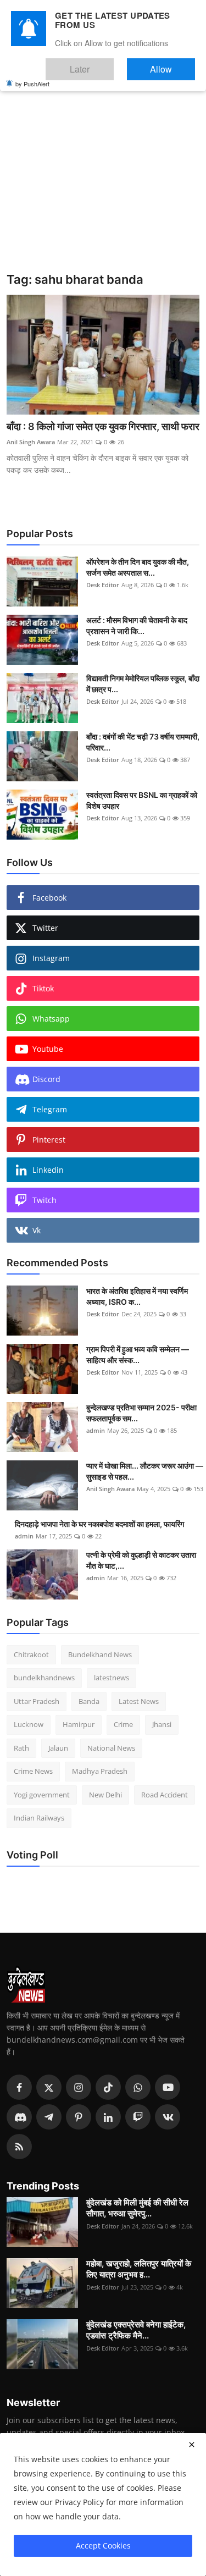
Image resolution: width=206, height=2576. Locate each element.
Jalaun (58, 1748)
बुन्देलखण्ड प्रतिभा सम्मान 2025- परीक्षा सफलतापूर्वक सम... (141, 1413)
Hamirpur (79, 1724)
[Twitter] (49, 2087)
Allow (172, 64)
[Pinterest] (79, 2117)
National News (111, 1748)
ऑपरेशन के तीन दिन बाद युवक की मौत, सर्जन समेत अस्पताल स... (138, 567)
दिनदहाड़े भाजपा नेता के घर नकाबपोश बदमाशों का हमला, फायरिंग (99, 1524)
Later (113, 64)
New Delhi (105, 1795)
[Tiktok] (108, 2087)
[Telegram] (49, 2117)
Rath (21, 1748)
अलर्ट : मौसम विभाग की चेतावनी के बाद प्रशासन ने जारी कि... (137, 625)
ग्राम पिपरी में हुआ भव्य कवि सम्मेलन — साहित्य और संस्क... (138, 1355)
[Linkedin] (108, 2117)
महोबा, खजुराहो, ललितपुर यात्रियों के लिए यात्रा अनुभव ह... (139, 2269)
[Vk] (168, 2117)
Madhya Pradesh (100, 1771)
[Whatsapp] (138, 2087)
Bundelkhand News (100, 1654)
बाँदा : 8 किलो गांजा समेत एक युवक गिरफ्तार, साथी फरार (103, 426)
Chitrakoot (31, 1654)
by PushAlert (32, 76)
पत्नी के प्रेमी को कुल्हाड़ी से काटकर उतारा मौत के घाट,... (141, 1560)
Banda (89, 1701)
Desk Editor (103, 585)
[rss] (19, 2147)
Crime (123, 1724)
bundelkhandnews (44, 1678)
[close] (192, 2445)
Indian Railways (39, 1818)
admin (96, 1430)
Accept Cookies (103, 2545)
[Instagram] (79, 2087)
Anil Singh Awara (31, 442)
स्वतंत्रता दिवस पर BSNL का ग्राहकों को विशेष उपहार (142, 800)
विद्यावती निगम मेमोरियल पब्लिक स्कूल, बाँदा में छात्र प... (143, 684)
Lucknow (29, 1724)
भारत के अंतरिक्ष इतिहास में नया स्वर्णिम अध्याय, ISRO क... (137, 1296)
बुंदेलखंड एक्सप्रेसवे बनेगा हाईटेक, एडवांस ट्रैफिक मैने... (136, 2330)
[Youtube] (168, 2087)
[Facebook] (19, 2087)
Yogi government (42, 1795)
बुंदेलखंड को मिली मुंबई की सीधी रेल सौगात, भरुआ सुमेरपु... (137, 2208)
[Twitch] (138, 2117)
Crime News (33, 1771)
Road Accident (165, 1795)
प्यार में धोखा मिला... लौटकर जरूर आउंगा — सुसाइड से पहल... (145, 1471)
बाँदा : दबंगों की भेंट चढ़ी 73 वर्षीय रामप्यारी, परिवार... (143, 742)
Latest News (139, 1701)
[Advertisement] (103, 164)
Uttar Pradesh (37, 1701)
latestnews (112, 1678)
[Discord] (19, 2117)
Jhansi (162, 1724)
